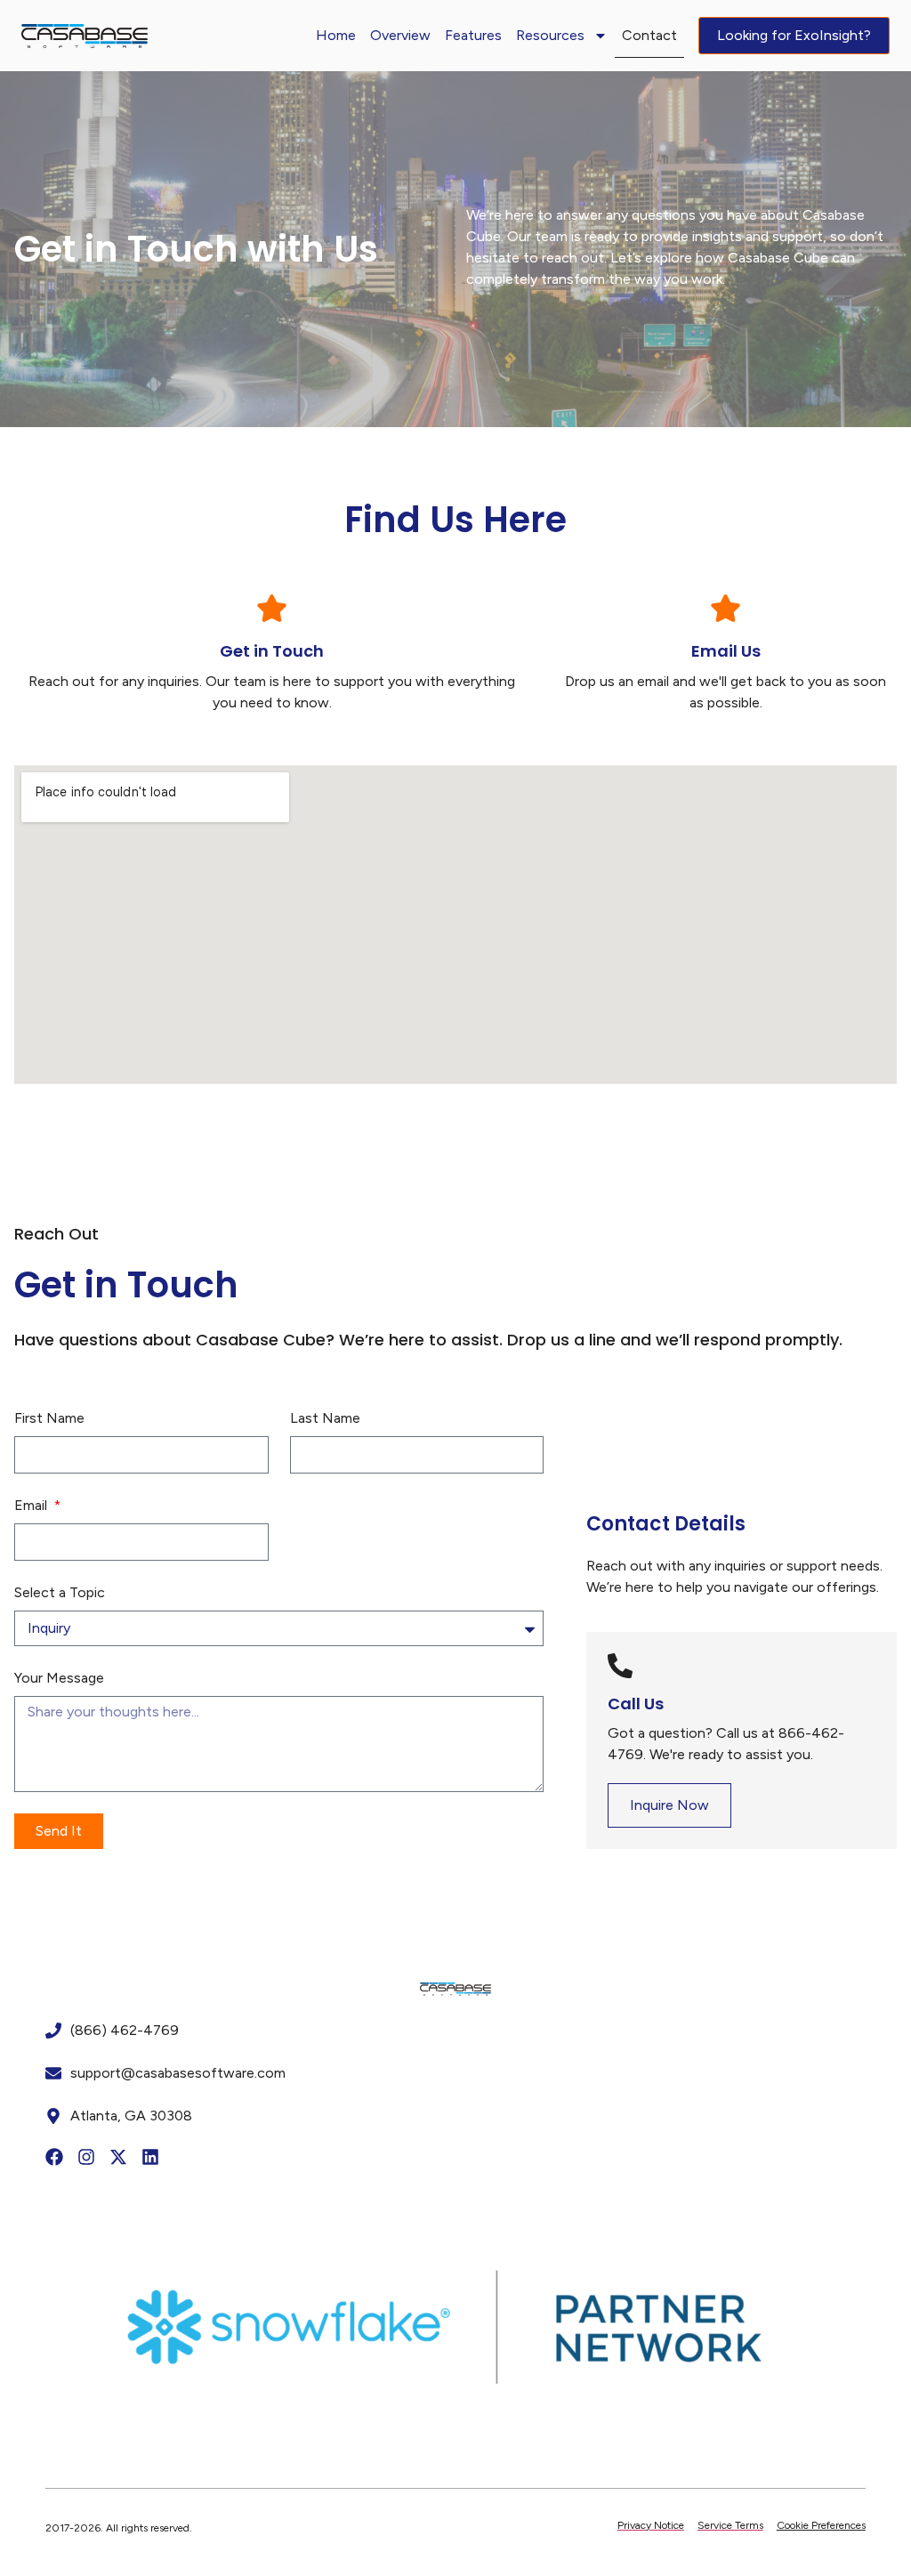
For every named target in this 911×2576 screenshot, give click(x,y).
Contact (649, 35)
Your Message (59, 1678)
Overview (400, 35)
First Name (49, 1418)
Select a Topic (60, 1592)
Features (473, 35)
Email (32, 1505)
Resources (550, 35)
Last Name (325, 1418)
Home (336, 35)
